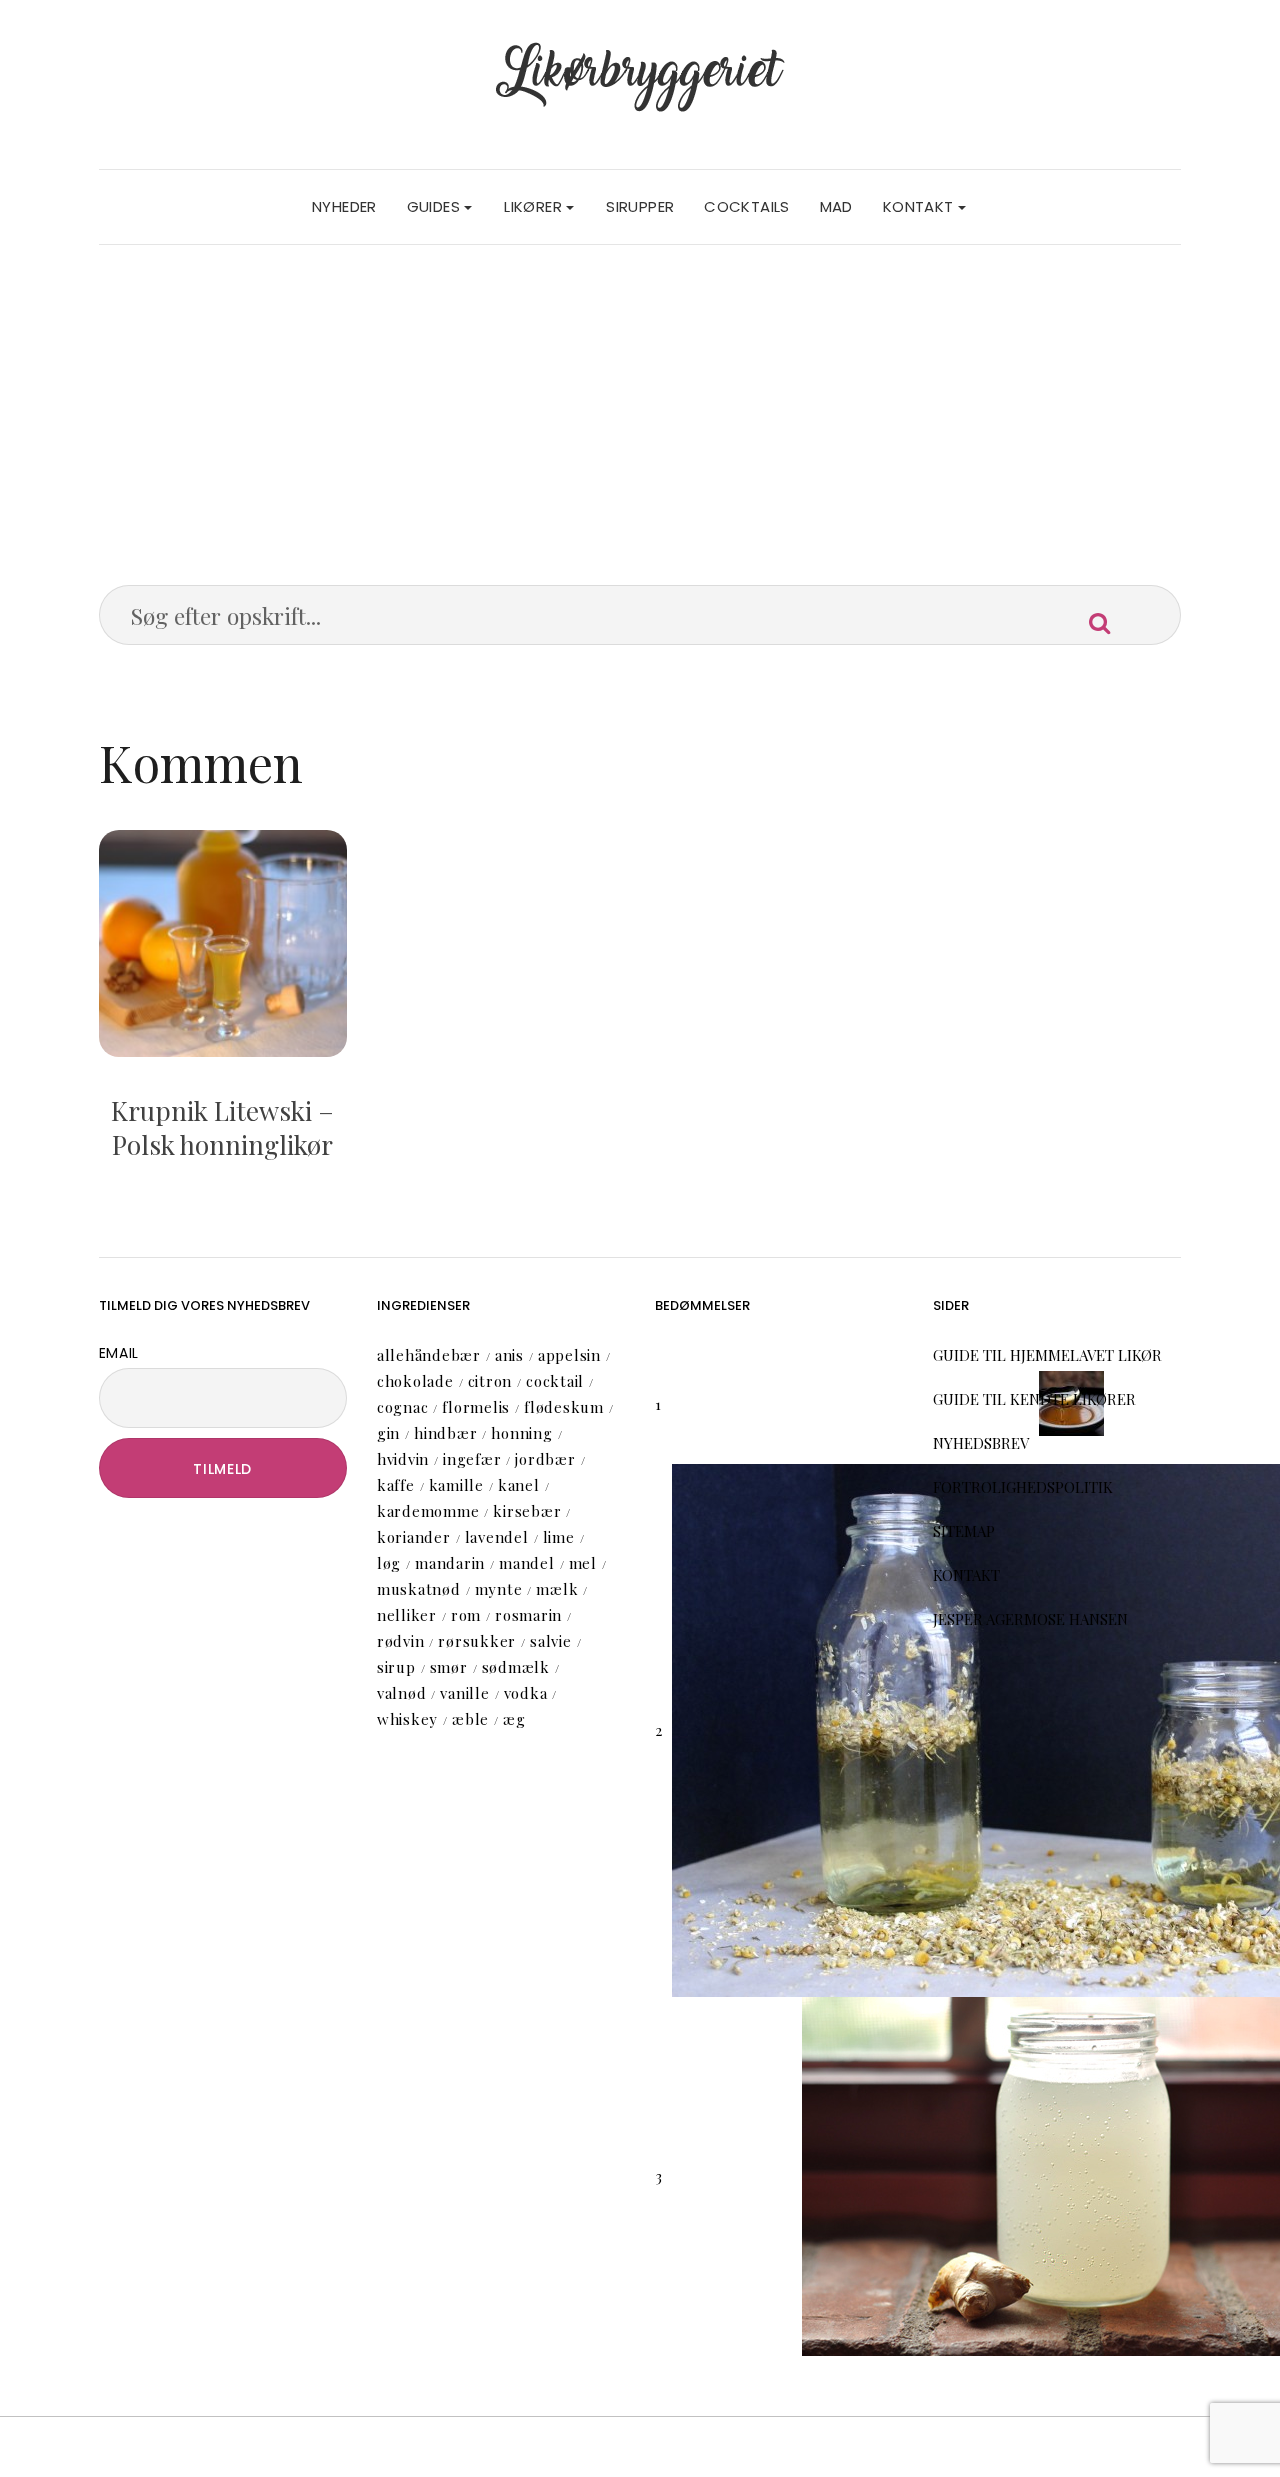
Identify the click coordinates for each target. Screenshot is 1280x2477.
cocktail (555, 1381)
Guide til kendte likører (1034, 1399)
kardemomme (428, 1511)
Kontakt (920, 206)
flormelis (476, 1407)
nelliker (407, 1615)
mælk (557, 1589)
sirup (396, 1667)
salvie (551, 1641)
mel (583, 1563)
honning (521, 1433)
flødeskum (564, 1407)
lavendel (497, 1537)
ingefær (472, 1459)
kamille (456, 1485)
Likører (535, 206)
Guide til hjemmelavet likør (1047, 1355)
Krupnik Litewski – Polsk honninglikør (222, 1127)
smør (449, 1667)
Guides (436, 206)
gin (388, 1433)
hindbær (445, 1433)
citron (490, 1381)
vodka (526, 1693)
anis (509, 1355)
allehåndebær (429, 1355)
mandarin (450, 1563)
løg (389, 1563)
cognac (403, 1407)
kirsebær (527, 1511)
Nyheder (344, 206)
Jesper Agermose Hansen (1030, 1619)
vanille (464, 1693)
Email (119, 1353)
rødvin (401, 1641)
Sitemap (964, 1531)
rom (466, 1615)
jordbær (545, 1459)
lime (559, 1537)
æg (514, 1719)
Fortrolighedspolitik (1023, 1487)
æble (470, 1719)
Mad (836, 206)
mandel (527, 1563)
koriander (414, 1537)
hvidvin (403, 1459)
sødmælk (516, 1667)
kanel (519, 1485)
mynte (499, 1589)
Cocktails (746, 206)
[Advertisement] (640, 395)
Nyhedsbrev (981, 1443)
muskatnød (419, 1589)
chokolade (415, 1381)
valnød (402, 1693)
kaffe (396, 1485)
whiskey (407, 1719)
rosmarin (528, 1615)
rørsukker (477, 1641)
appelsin (569, 1355)
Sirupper (640, 206)
